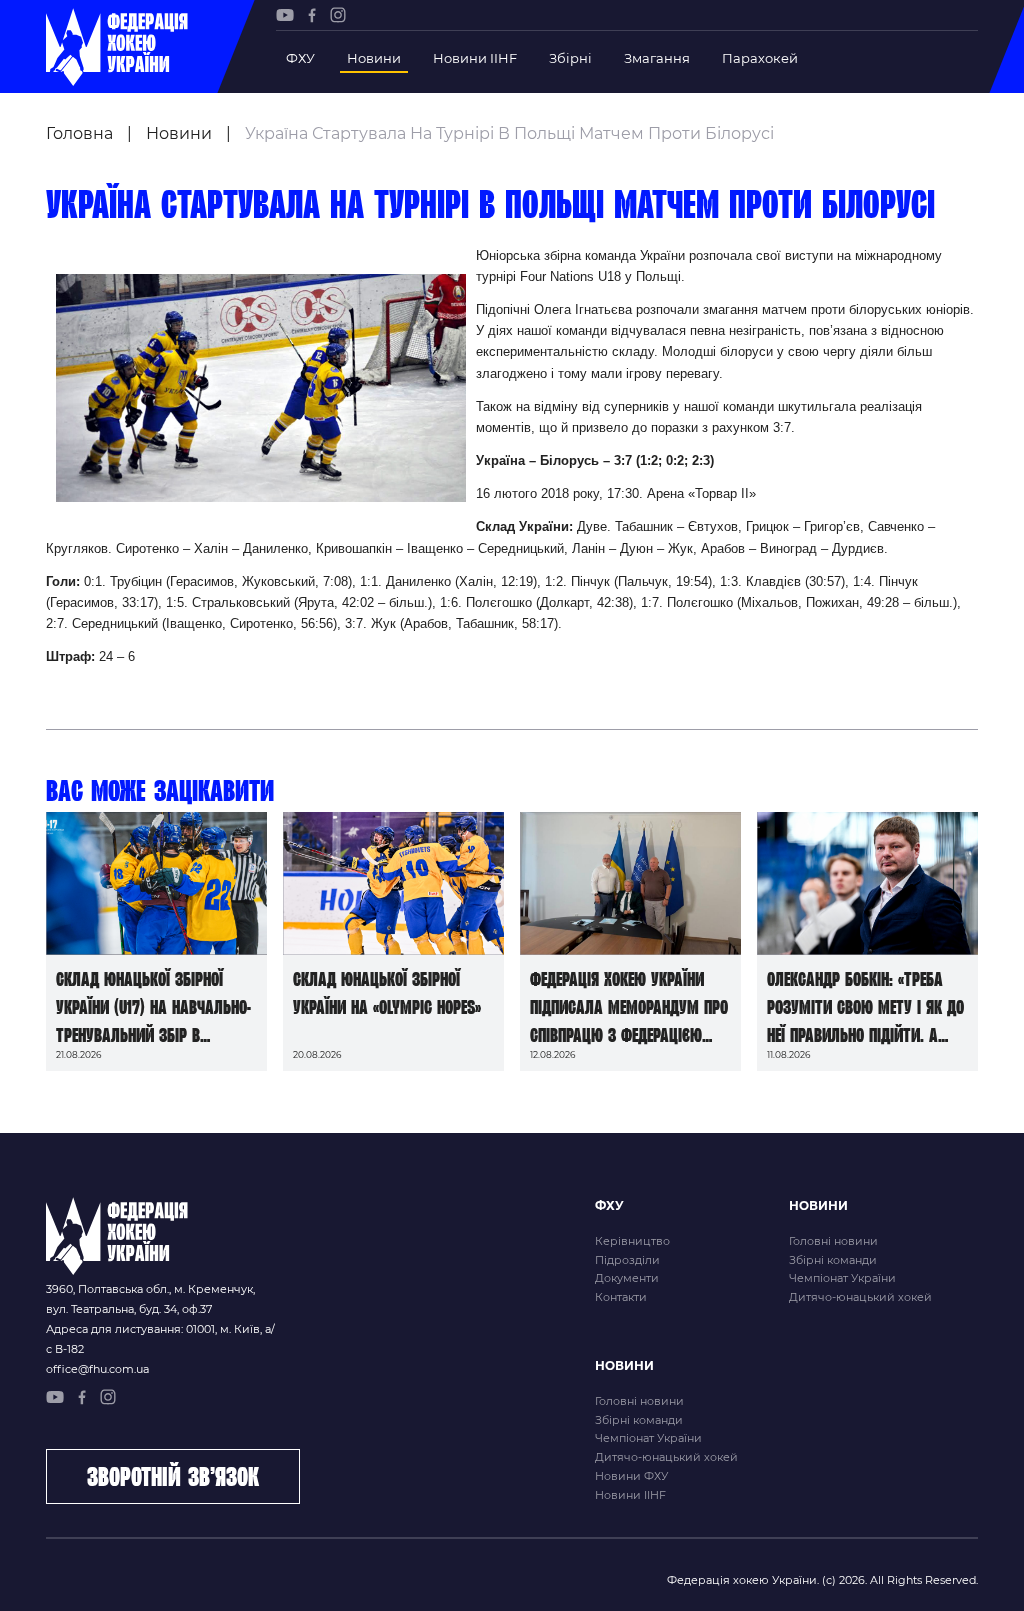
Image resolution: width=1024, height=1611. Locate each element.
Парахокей (760, 58)
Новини (374, 58)
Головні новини (833, 1241)
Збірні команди (833, 1260)
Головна (79, 133)
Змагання (657, 58)
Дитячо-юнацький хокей (860, 1297)
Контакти (621, 1297)
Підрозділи (627, 1260)
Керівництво (632, 1241)
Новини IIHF (475, 58)
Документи (627, 1278)
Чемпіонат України (842, 1278)
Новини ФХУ (631, 1476)
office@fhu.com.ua (97, 1369)
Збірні (570, 58)
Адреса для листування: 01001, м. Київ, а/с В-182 (160, 1339)
